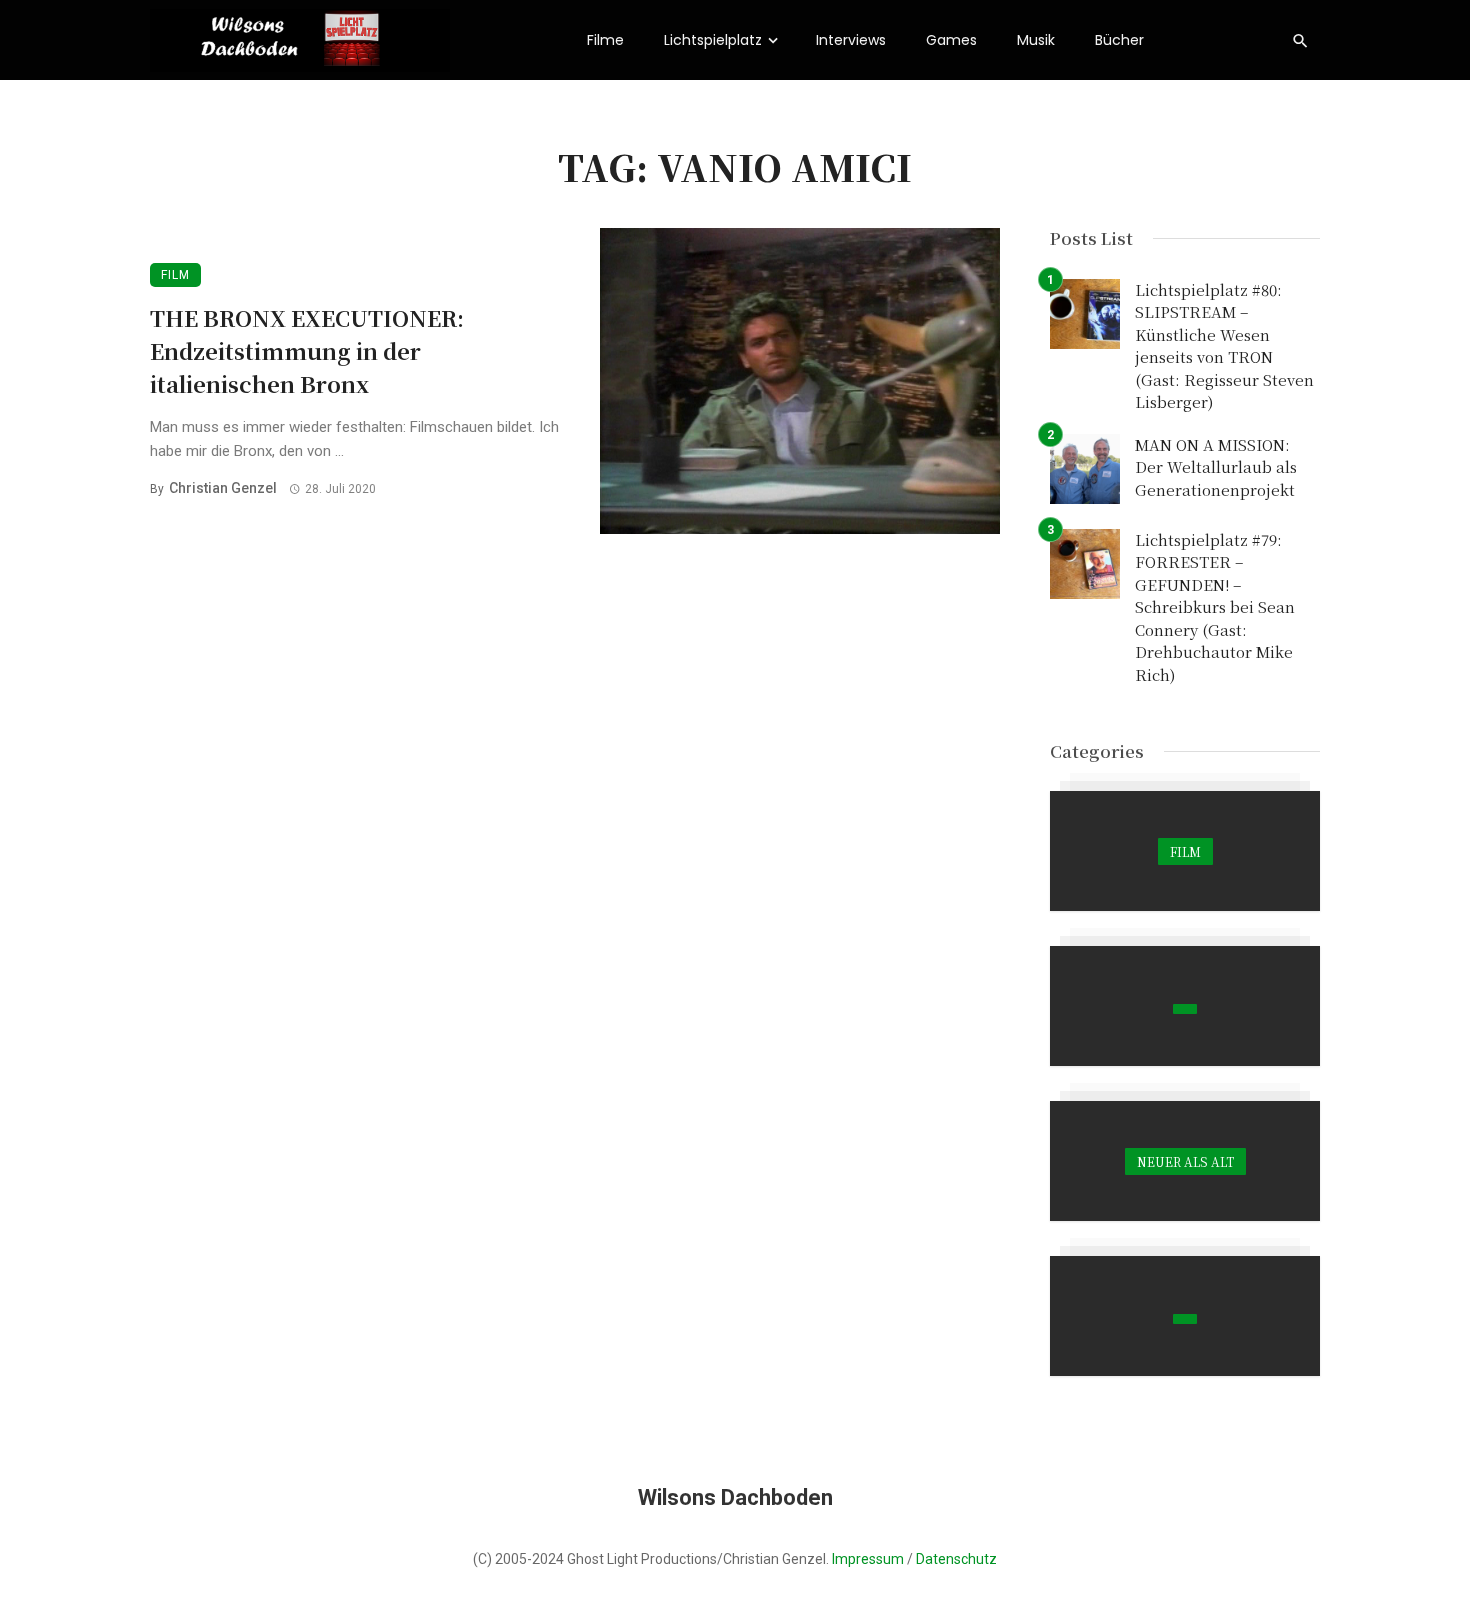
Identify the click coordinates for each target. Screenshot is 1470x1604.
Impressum (868, 1559)
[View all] (1185, 851)
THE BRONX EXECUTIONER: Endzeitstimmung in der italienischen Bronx (307, 350)
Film (175, 275)
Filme (605, 40)
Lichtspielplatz (713, 40)
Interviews (851, 40)
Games (951, 40)
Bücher (1119, 40)
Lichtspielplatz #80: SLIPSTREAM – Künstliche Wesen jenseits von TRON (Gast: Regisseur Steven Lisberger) (1224, 346)
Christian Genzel (223, 488)
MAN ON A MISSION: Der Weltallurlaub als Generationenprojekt (1216, 467)
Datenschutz (956, 1559)
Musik (1036, 40)
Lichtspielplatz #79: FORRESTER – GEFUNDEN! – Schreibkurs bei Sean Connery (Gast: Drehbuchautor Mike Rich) (1215, 607)
